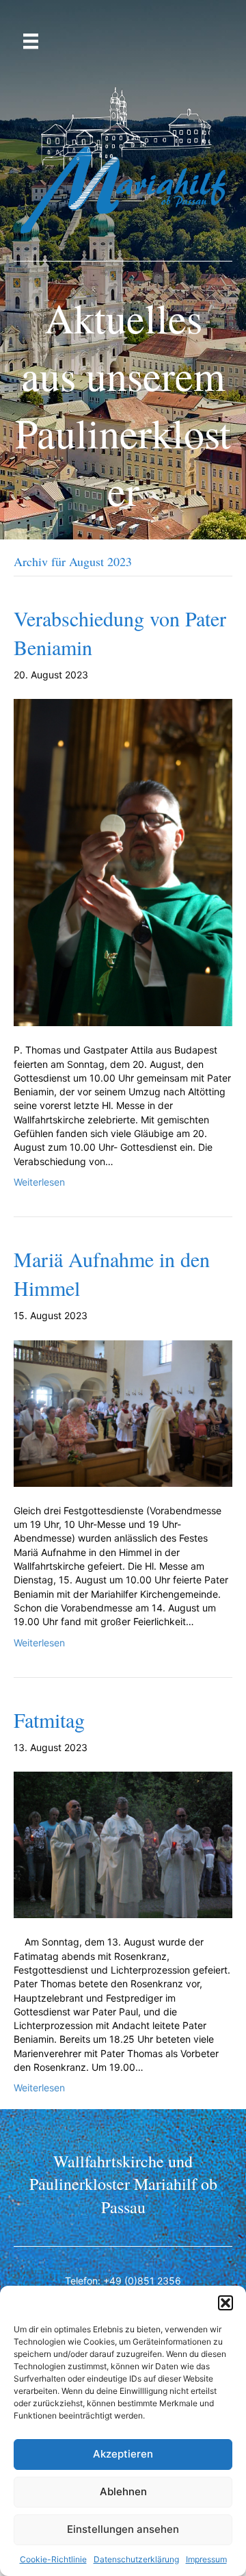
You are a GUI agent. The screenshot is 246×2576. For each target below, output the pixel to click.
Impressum (206, 2559)
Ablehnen (123, 2491)
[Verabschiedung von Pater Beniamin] (123, 862)
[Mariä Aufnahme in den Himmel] (123, 1413)
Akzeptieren (123, 2454)
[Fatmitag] (123, 1844)
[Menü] (31, 41)
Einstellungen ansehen (123, 2529)
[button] (225, 2303)
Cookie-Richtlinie (53, 2559)
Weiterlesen (39, 1182)
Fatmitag (49, 1720)
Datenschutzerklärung (136, 2559)
